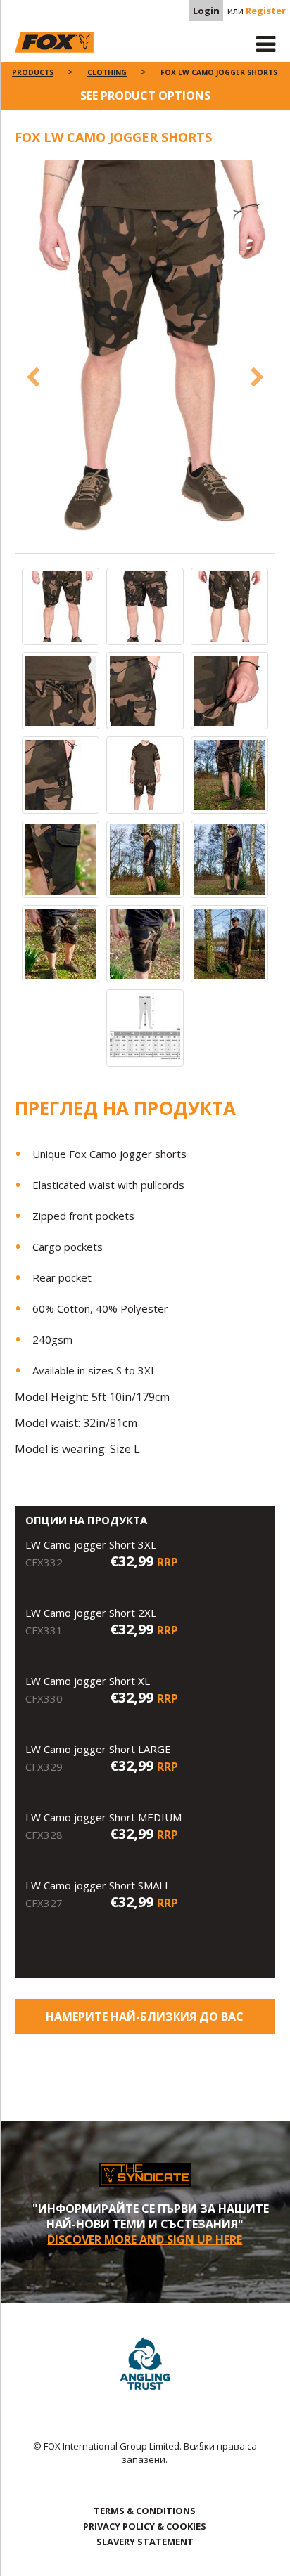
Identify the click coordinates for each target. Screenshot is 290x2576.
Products (33, 72)
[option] (145, 356)
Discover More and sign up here (145, 2239)
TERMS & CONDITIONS (145, 2511)
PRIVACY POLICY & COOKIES (145, 2526)
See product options (145, 96)
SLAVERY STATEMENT (145, 2542)
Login (206, 11)
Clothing (107, 72)
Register (266, 11)
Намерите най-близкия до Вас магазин (145, 2022)
